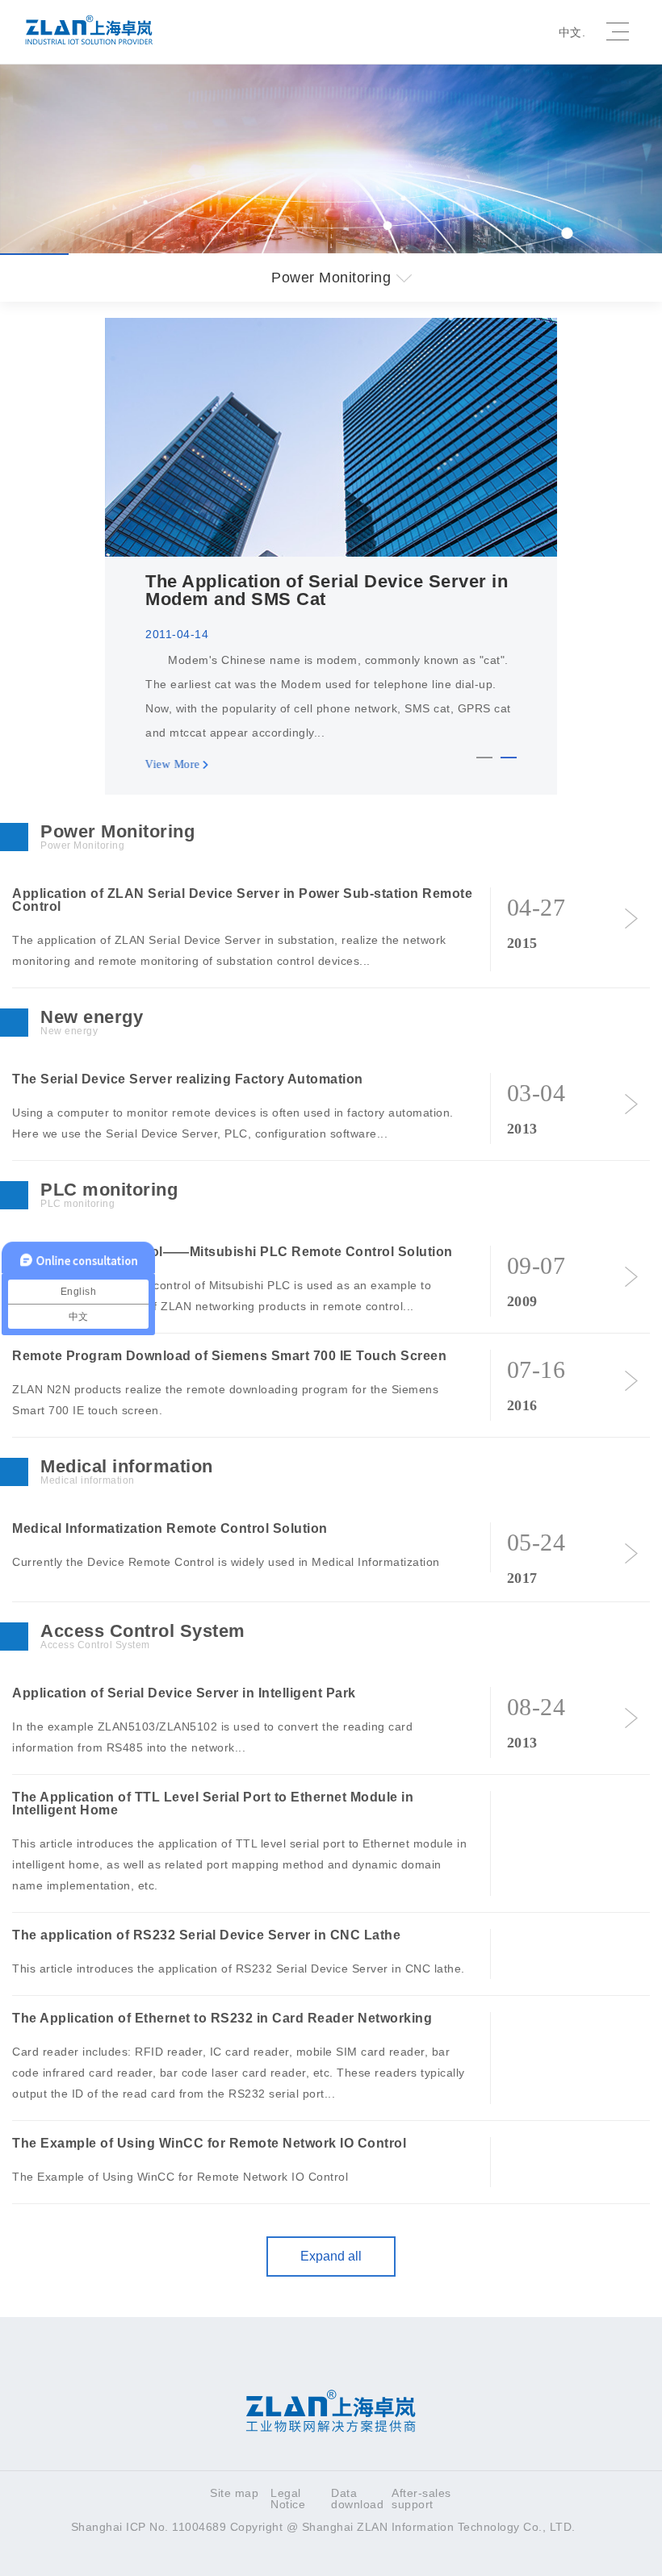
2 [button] (509, 761)
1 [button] (484, 761)
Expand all (331, 2256)
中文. (572, 32)
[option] (331, 556)
